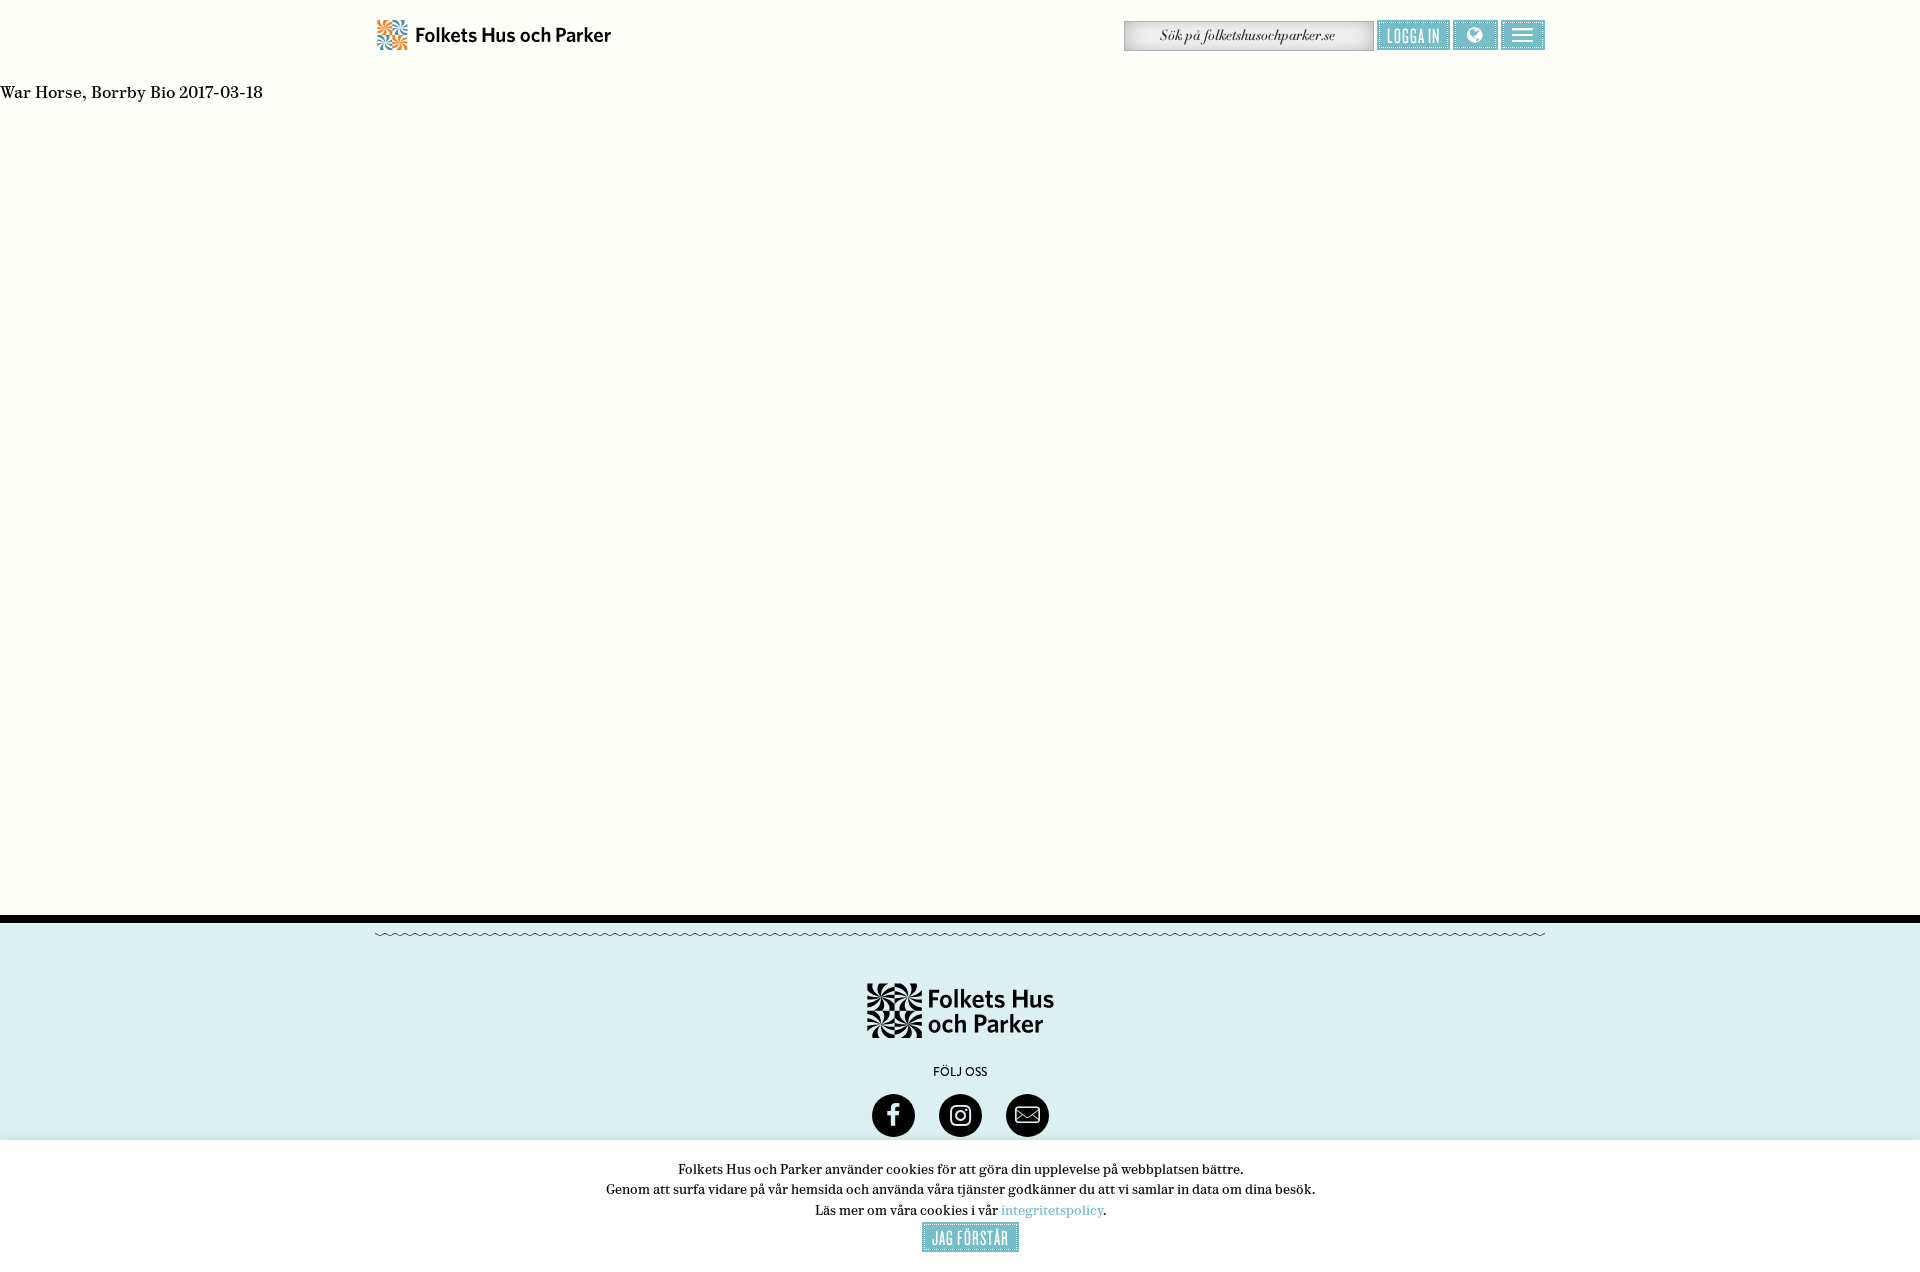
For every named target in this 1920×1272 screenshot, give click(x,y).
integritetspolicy (1052, 1210)
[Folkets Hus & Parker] (494, 35)
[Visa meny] (1523, 35)
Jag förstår (970, 1237)
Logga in (1413, 35)
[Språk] (1475, 35)
